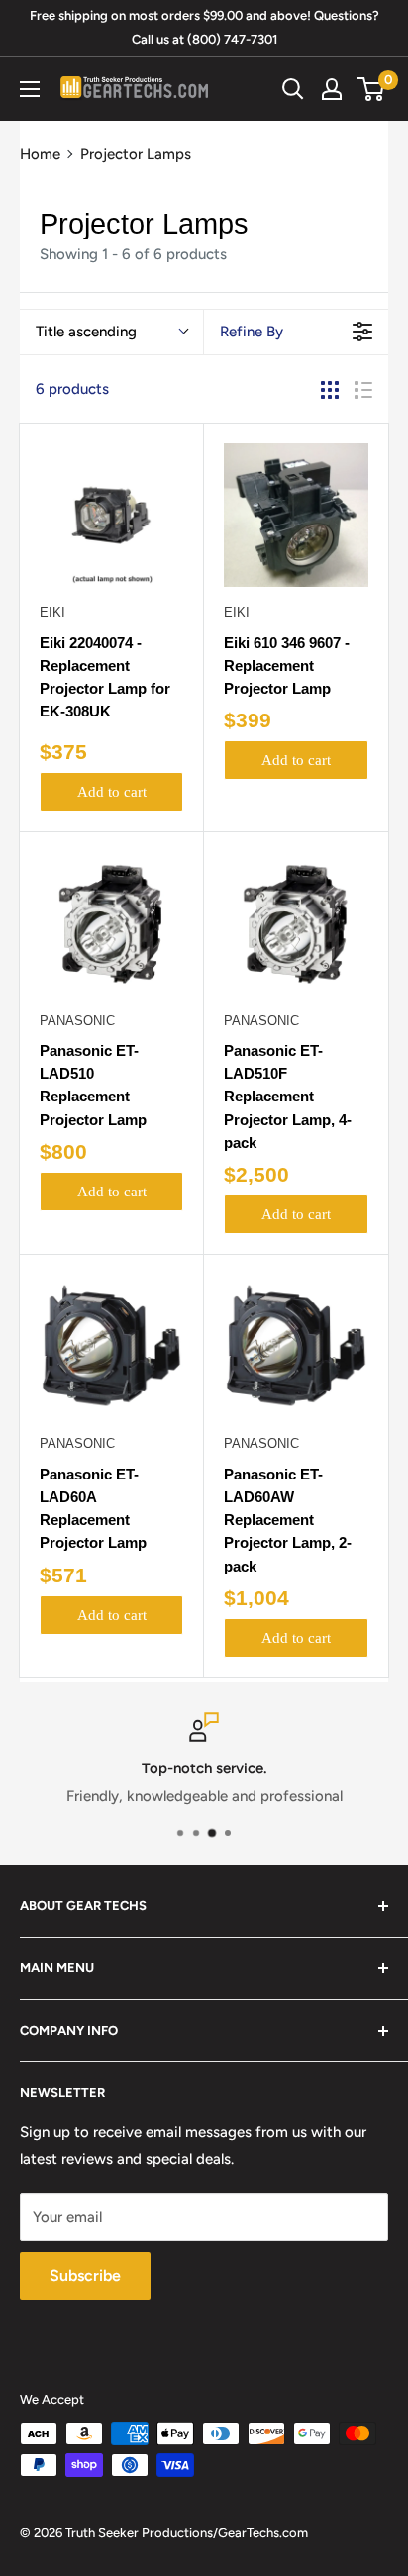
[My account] (332, 89)
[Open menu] (30, 89)
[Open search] (293, 89)
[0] (372, 89)
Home (40, 154)
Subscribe (85, 2276)
